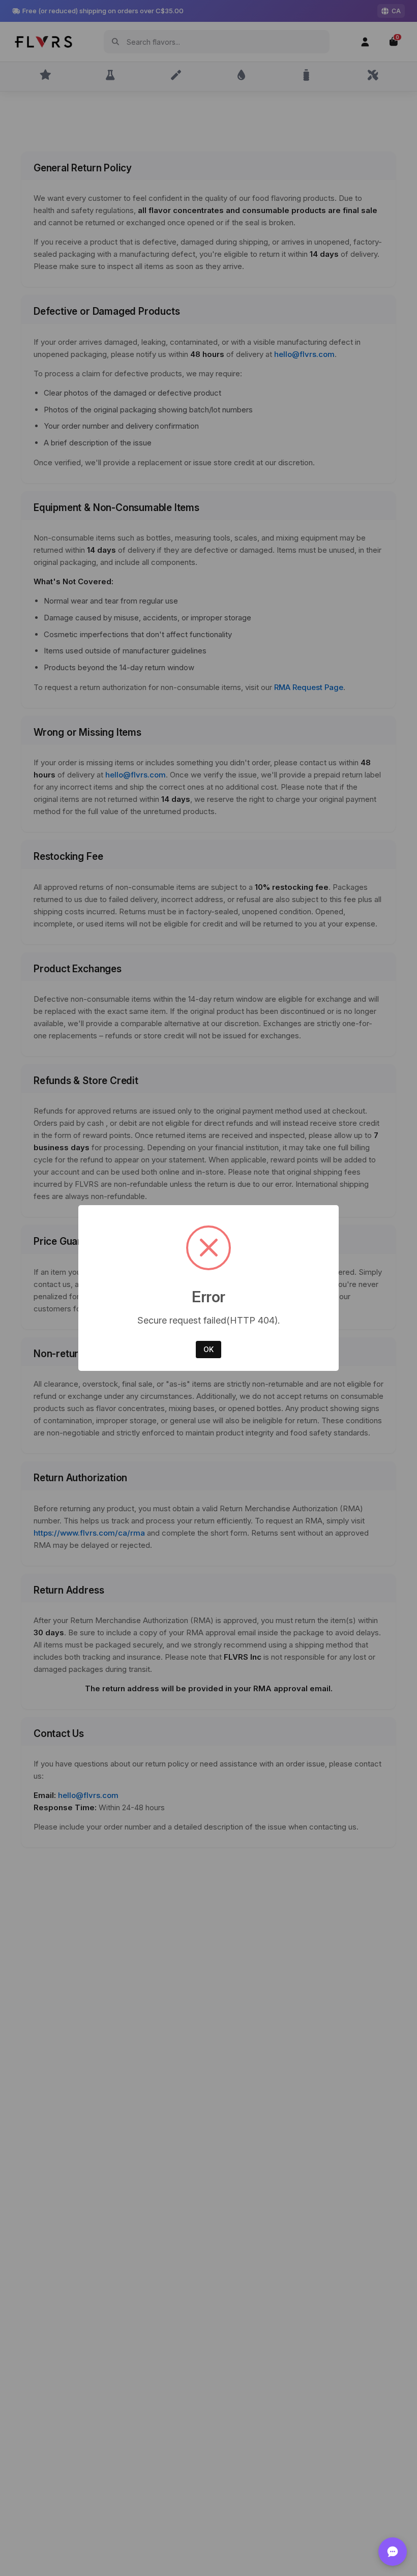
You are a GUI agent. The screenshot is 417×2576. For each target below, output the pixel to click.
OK (208, 1349)
